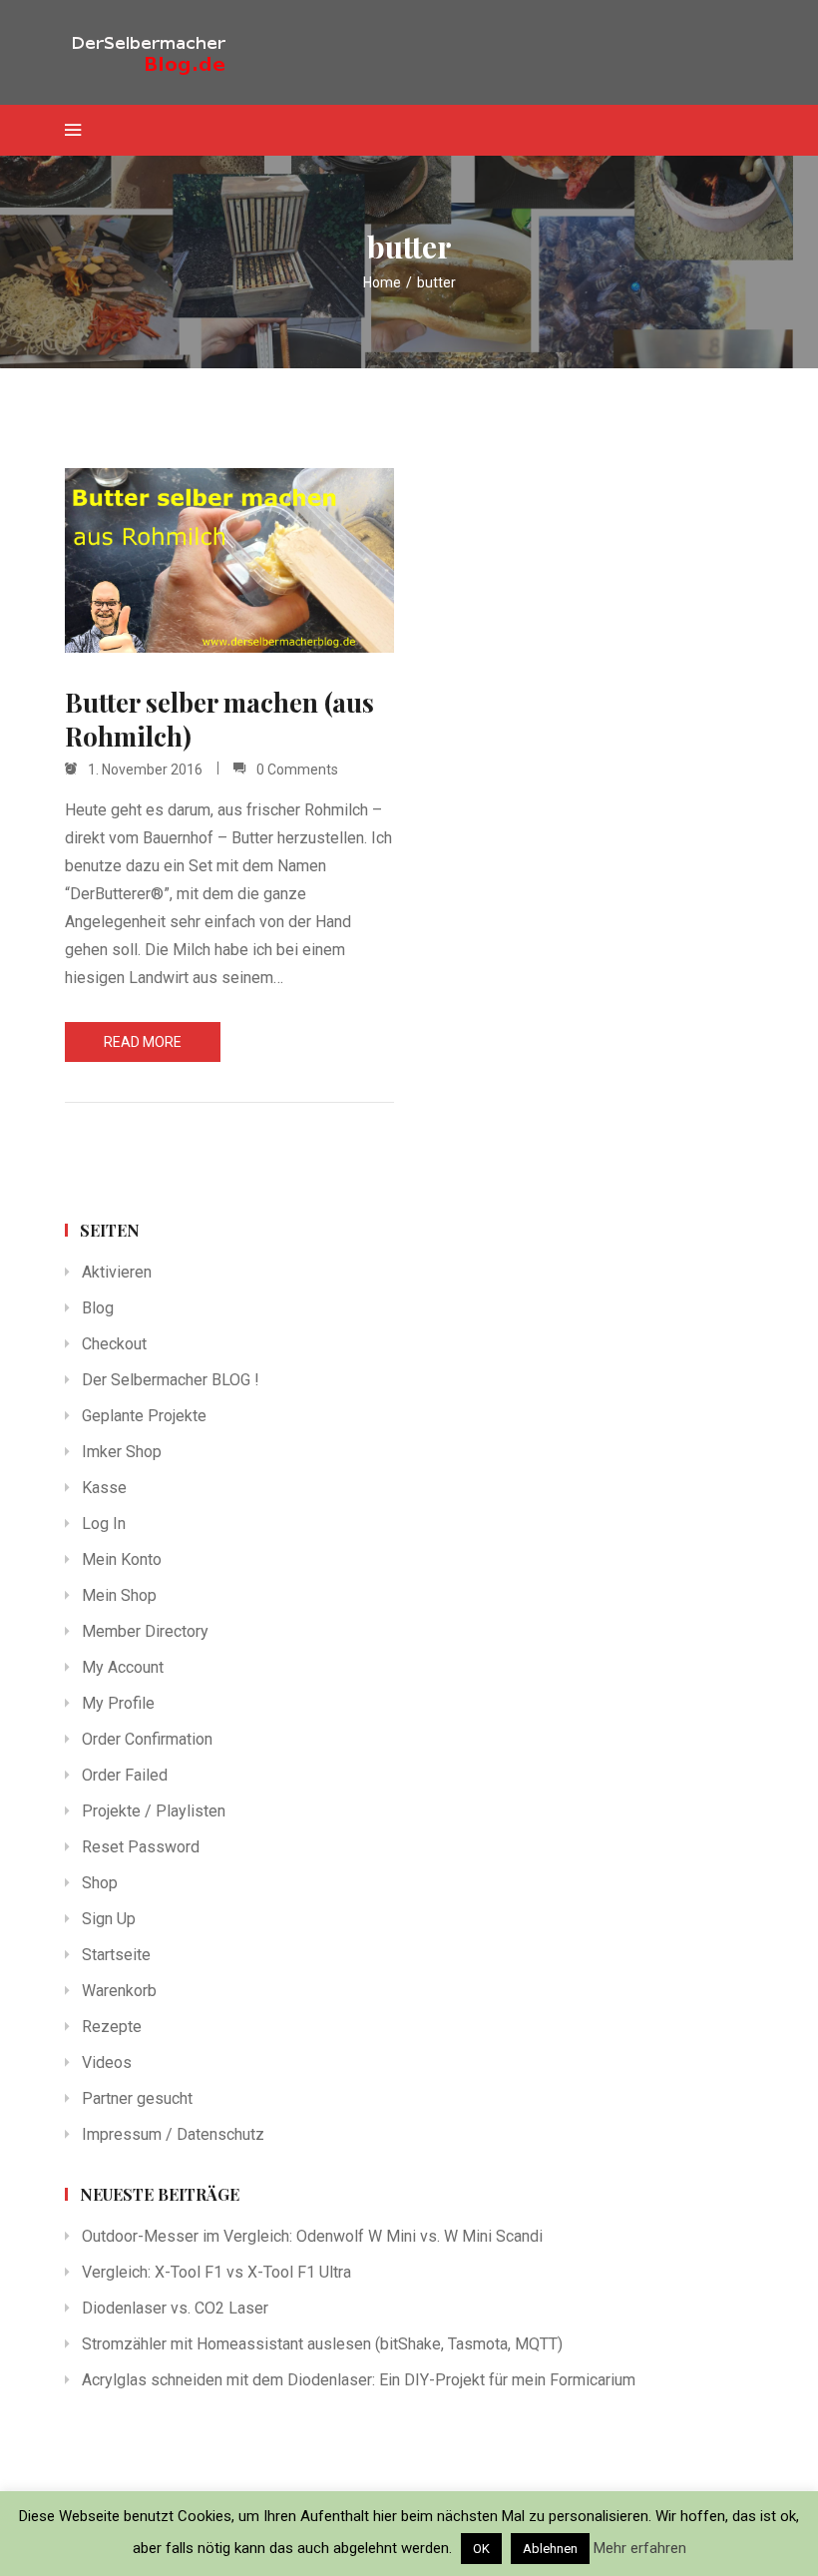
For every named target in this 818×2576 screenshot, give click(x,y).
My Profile (118, 1703)
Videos (107, 2062)
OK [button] (481, 2549)
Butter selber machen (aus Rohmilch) (219, 720)
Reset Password (141, 1847)
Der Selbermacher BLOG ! (171, 1380)
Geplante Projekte (144, 1416)
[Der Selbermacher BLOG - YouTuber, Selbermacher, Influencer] (165, 52)
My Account (123, 1667)
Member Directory (145, 1631)
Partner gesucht (137, 2098)
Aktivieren (117, 1272)
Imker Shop (122, 1452)
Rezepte (112, 2027)
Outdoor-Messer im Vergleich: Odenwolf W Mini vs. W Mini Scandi (312, 2236)
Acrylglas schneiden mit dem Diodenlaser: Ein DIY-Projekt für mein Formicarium (359, 2380)
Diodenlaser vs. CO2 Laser (175, 2308)
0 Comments (297, 770)
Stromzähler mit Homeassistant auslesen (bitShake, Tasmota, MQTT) (322, 2344)
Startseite (116, 1955)
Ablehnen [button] (550, 2549)
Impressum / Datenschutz (173, 2134)
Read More (143, 1042)
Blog (98, 1308)
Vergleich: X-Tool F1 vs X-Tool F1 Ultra (216, 2272)
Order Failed (125, 1775)
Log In (104, 1524)
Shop (100, 1883)
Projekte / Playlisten (154, 1811)
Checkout (114, 1344)
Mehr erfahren (640, 2548)
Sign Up (109, 1919)
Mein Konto (122, 1559)
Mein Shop (119, 1595)
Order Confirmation (147, 1739)
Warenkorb (119, 1991)
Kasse (104, 1488)
